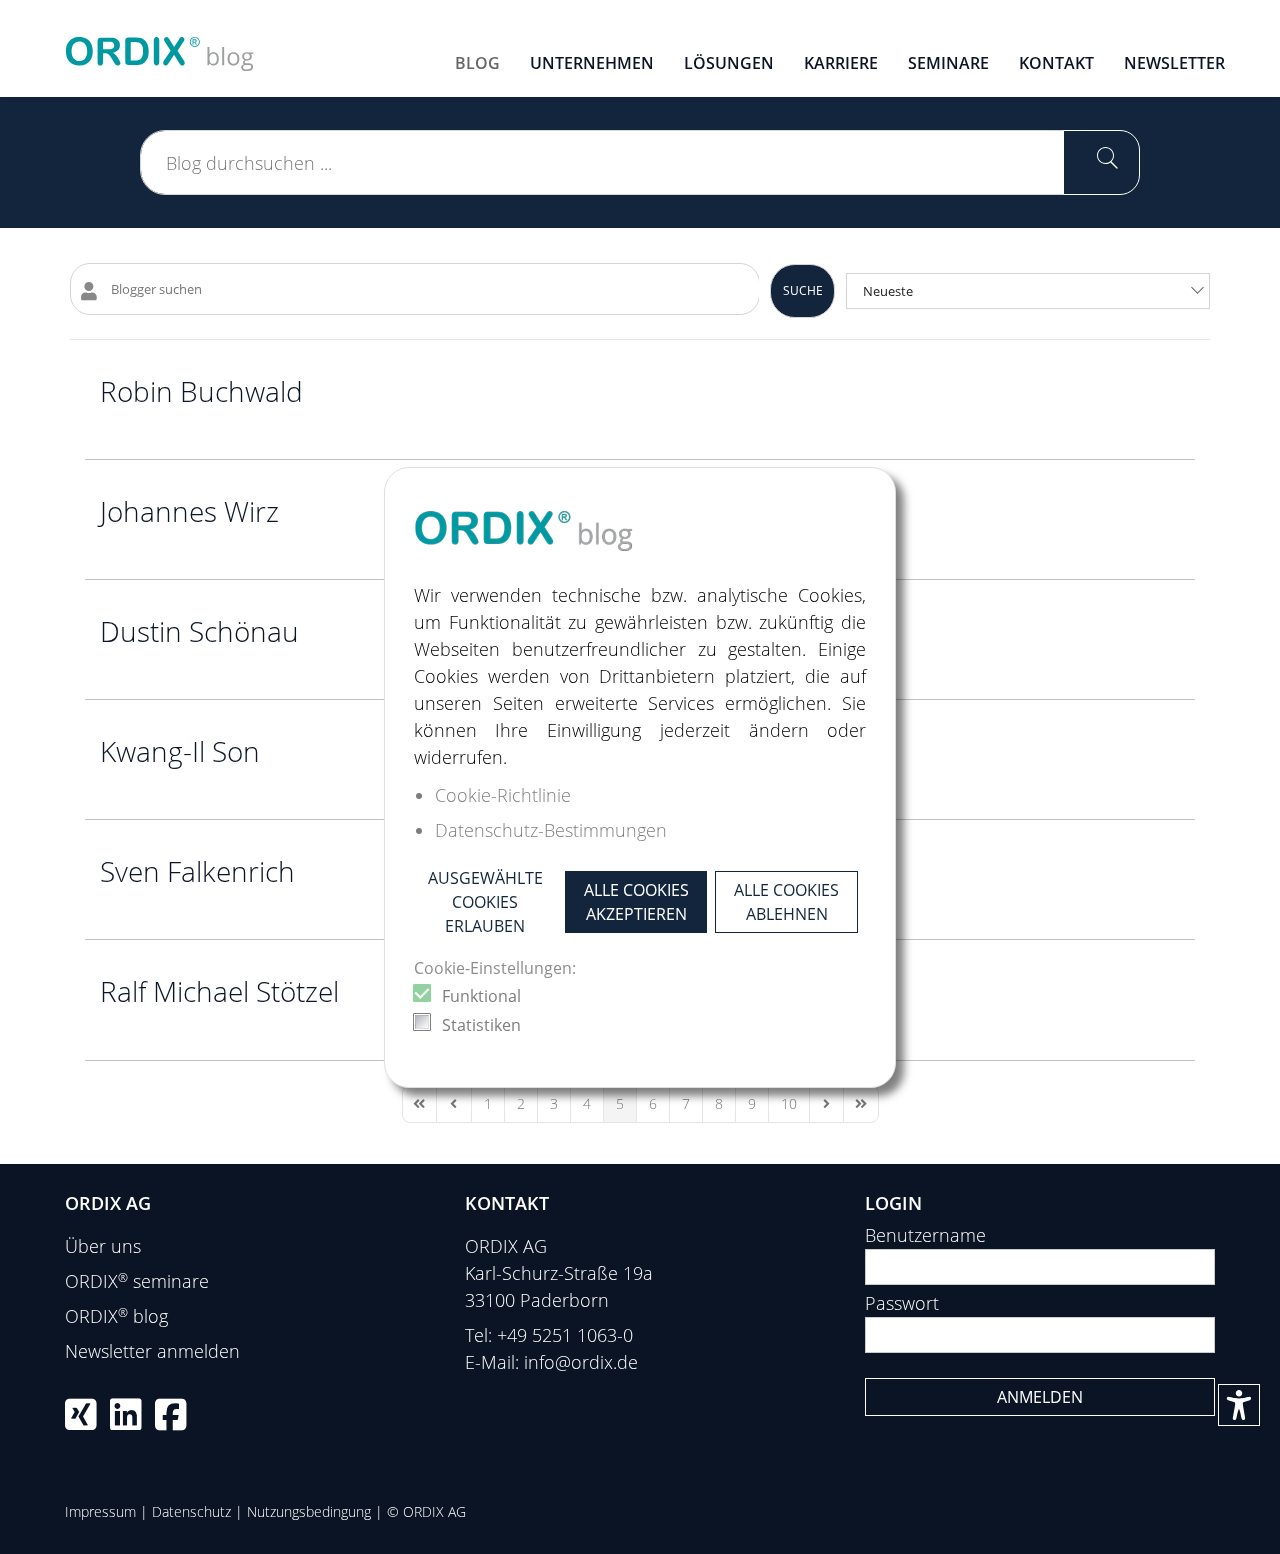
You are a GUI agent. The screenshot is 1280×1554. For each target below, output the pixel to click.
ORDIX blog (116, 1316)
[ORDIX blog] (160, 46)
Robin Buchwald (201, 391)
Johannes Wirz (189, 511)
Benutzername (925, 1235)
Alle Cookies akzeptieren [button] (636, 902)
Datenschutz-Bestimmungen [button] (551, 830)
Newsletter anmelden (152, 1351)
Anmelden (1040, 1397)
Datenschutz (191, 1511)
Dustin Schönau (199, 631)
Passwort (902, 1303)
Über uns (103, 1246)
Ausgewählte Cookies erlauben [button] (485, 902)
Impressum (100, 1511)
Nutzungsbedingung (309, 1511)
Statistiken (481, 1025)
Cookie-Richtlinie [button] (503, 795)
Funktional (481, 996)
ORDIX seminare (137, 1281)
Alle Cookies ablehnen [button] (786, 902)
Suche (803, 290)
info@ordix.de (581, 1362)
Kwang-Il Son (180, 751)
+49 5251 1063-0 (565, 1335)
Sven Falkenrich (197, 871)
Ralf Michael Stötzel (219, 991)
